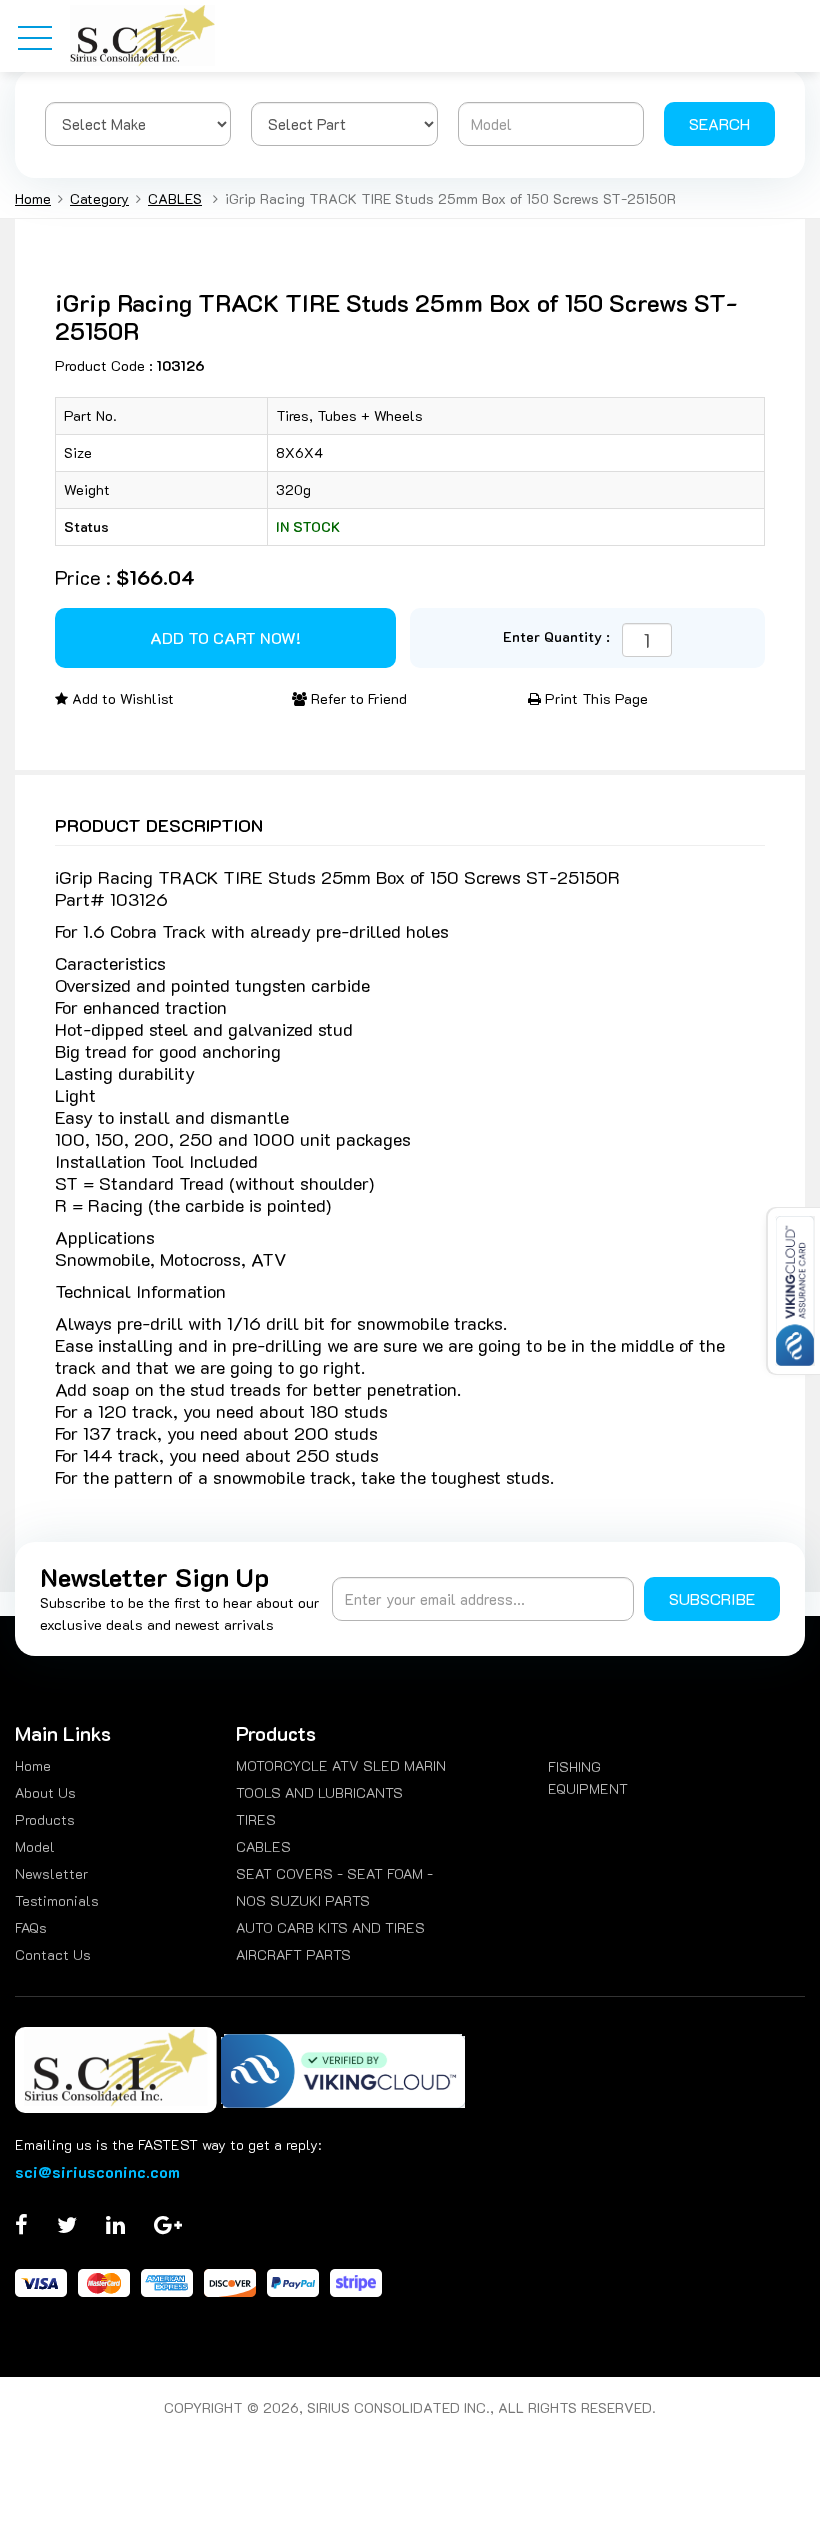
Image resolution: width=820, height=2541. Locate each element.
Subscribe (712, 1598)
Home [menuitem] (33, 1765)
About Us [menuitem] (45, 1792)
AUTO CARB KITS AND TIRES (330, 1927)
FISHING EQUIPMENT (588, 1777)
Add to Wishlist (121, 698)
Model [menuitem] (35, 1846)
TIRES (256, 1819)
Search (719, 123)
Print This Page (594, 698)
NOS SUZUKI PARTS (303, 1900)
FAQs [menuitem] (31, 1927)
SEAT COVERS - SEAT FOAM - (334, 1873)
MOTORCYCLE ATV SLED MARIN (341, 1765)
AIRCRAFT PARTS (293, 1954)
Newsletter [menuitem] (51, 1873)
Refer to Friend (357, 698)
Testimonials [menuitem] (57, 1900)
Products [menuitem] (45, 1819)
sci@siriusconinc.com (97, 2171)
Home (33, 198)
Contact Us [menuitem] (53, 1954)
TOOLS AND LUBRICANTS (319, 1792)
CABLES (175, 198)
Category (99, 198)
